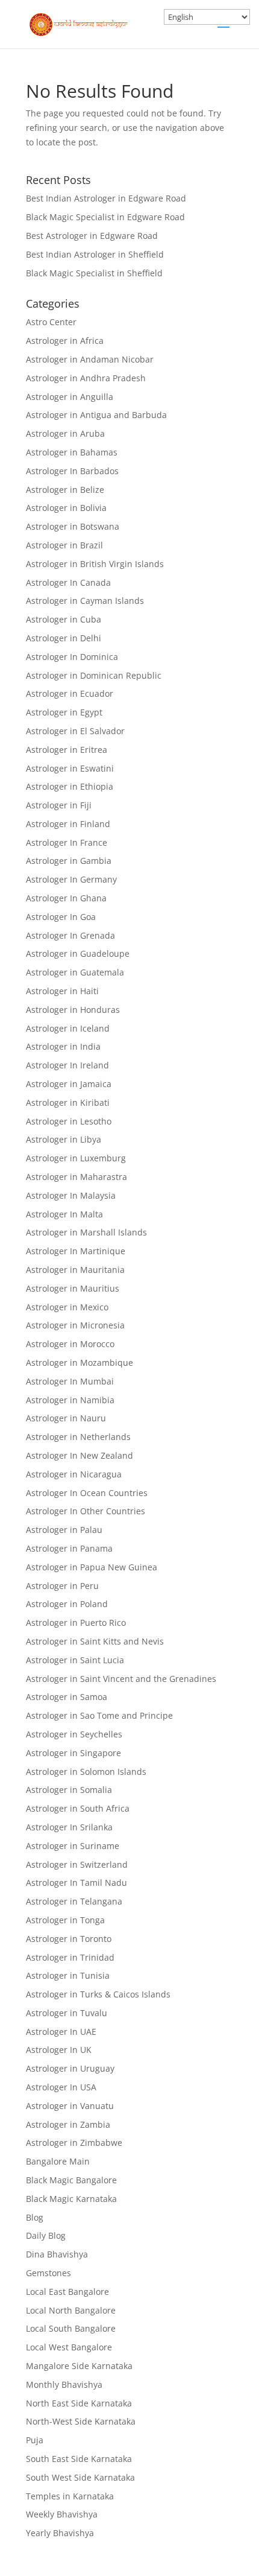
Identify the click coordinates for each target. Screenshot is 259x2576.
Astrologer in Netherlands (78, 1437)
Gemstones (48, 2273)
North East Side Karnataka (79, 2403)
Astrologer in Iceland (68, 1028)
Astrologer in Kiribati (68, 1102)
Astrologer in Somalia (69, 1790)
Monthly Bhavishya (64, 2384)
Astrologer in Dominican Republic (94, 675)
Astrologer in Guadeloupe (78, 953)
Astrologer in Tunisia (68, 1975)
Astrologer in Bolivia (66, 508)
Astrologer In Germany (71, 879)
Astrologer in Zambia (68, 2124)
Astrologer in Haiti (62, 991)
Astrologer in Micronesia (75, 1325)
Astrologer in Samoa (67, 1697)
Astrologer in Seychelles (74, 1734)
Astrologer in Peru (62, 1586)
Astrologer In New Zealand (80, 1455)
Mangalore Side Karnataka (79, 2366)
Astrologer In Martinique (76, 1251)
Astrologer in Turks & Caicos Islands (98, 1994)
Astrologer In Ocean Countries (87, 1493)
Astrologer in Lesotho (69, 1121)
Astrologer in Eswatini (70, 768)
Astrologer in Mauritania (75, 1270)
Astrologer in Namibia (70, 1400)
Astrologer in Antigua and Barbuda (96, 415)
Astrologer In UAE (61, 2032)
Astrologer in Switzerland (77, 1864)
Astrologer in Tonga (65, 1920)
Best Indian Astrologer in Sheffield (95, 254)
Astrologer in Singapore (73, 1753)
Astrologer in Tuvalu (67, 2013)
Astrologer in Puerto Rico (76, 1623)
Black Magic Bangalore (71, 2180)
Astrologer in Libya (64, 1139)
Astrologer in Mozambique (80, 1363)
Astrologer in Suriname (73, 1846)
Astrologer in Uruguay (70, 2068)
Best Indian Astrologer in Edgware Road (106, 198)
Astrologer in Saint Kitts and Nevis (95, 1641)
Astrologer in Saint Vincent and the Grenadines (121, 1679)
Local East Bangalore (67, 2292)
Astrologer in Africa (65, 341)
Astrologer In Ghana (66, 898)
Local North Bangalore (71, 2310)
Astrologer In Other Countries (86, 1511)
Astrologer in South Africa (78, 1808)
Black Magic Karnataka (71, 2199)
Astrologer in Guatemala (75, 972)
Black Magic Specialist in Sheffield (94, 273)
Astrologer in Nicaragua (74, 1474)
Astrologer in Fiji (59, 805)
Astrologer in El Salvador (75, 731)
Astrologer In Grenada (70, 935)
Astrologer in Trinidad (70, 1957)
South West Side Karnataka (80, 2477)
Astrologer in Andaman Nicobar (90, 359)
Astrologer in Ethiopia (70, 786)
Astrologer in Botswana (73, 526)
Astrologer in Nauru (66, 1418)
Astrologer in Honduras (73, 1010)
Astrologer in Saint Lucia (75, 1660)
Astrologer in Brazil (64, 545)
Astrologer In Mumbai (70, 1381)
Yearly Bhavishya (60, 2533)
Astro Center (51, 322)
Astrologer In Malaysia (71, 1195)
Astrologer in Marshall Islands (86, 1232)
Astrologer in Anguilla (70, 397)
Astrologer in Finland (68, 824)
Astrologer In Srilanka (69, 1827)
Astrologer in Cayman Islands (85, 601)
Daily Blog (46, 2235)
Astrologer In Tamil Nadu (76, 1883)
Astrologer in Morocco (70, 1344)
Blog (35, 2217)
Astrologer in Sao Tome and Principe (99, 1715)
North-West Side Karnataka (81, 2421)
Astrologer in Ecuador (70, 693)
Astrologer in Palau (64, 1530)
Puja (35, 2440)
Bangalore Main (58, 2161)
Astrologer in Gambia (69, 861)
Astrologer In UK (59, 2050)
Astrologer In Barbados (72, 471)
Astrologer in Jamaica (69, 1084)
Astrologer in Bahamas (72, 452)
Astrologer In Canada (68, 582)
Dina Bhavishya (57, 2254)
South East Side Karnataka (79, 2459)
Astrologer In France (67, 842)
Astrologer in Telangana (74, 1901)
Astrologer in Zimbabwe (74, 2143)
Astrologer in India (63, 1046)
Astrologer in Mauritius (73, 1288)
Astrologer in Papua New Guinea (92, 1567)
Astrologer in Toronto (69, 1939)
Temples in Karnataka (70, 2496)
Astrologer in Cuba (64, 619)
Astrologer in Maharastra (76, 1177)
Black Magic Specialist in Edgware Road (105, 217)
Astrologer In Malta (64, 1214)
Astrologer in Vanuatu (70, 2106)
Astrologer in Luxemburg (76, 1158)
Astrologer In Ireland (67, 1065)
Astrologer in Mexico (67, 1307)
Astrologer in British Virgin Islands (95, 564)
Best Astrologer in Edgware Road (92, 236)
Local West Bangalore (69, 2347)
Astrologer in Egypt (64, 712)
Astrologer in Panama (69, 1548)
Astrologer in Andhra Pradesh (86, 378)
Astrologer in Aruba (65, 433)
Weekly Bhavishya (62, 2514)
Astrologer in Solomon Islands (86, 1772)
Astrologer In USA (61, 2087)
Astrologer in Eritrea (67, 750)
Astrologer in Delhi (64, 638)
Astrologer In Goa (61, 917)
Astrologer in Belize (65, 490)
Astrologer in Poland (67, 1604)
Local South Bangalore (71, 2328)
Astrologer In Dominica (72, 657)
